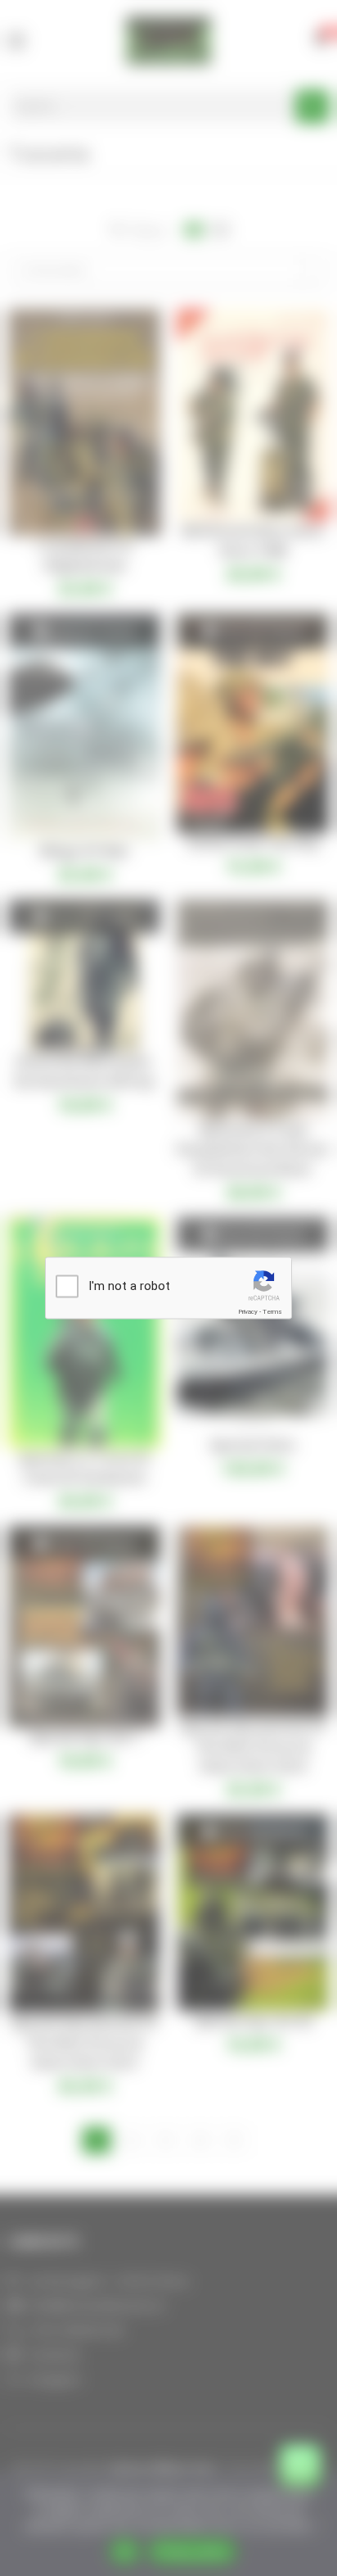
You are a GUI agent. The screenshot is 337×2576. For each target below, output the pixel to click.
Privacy (248, 1312)
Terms (272, 1312)
